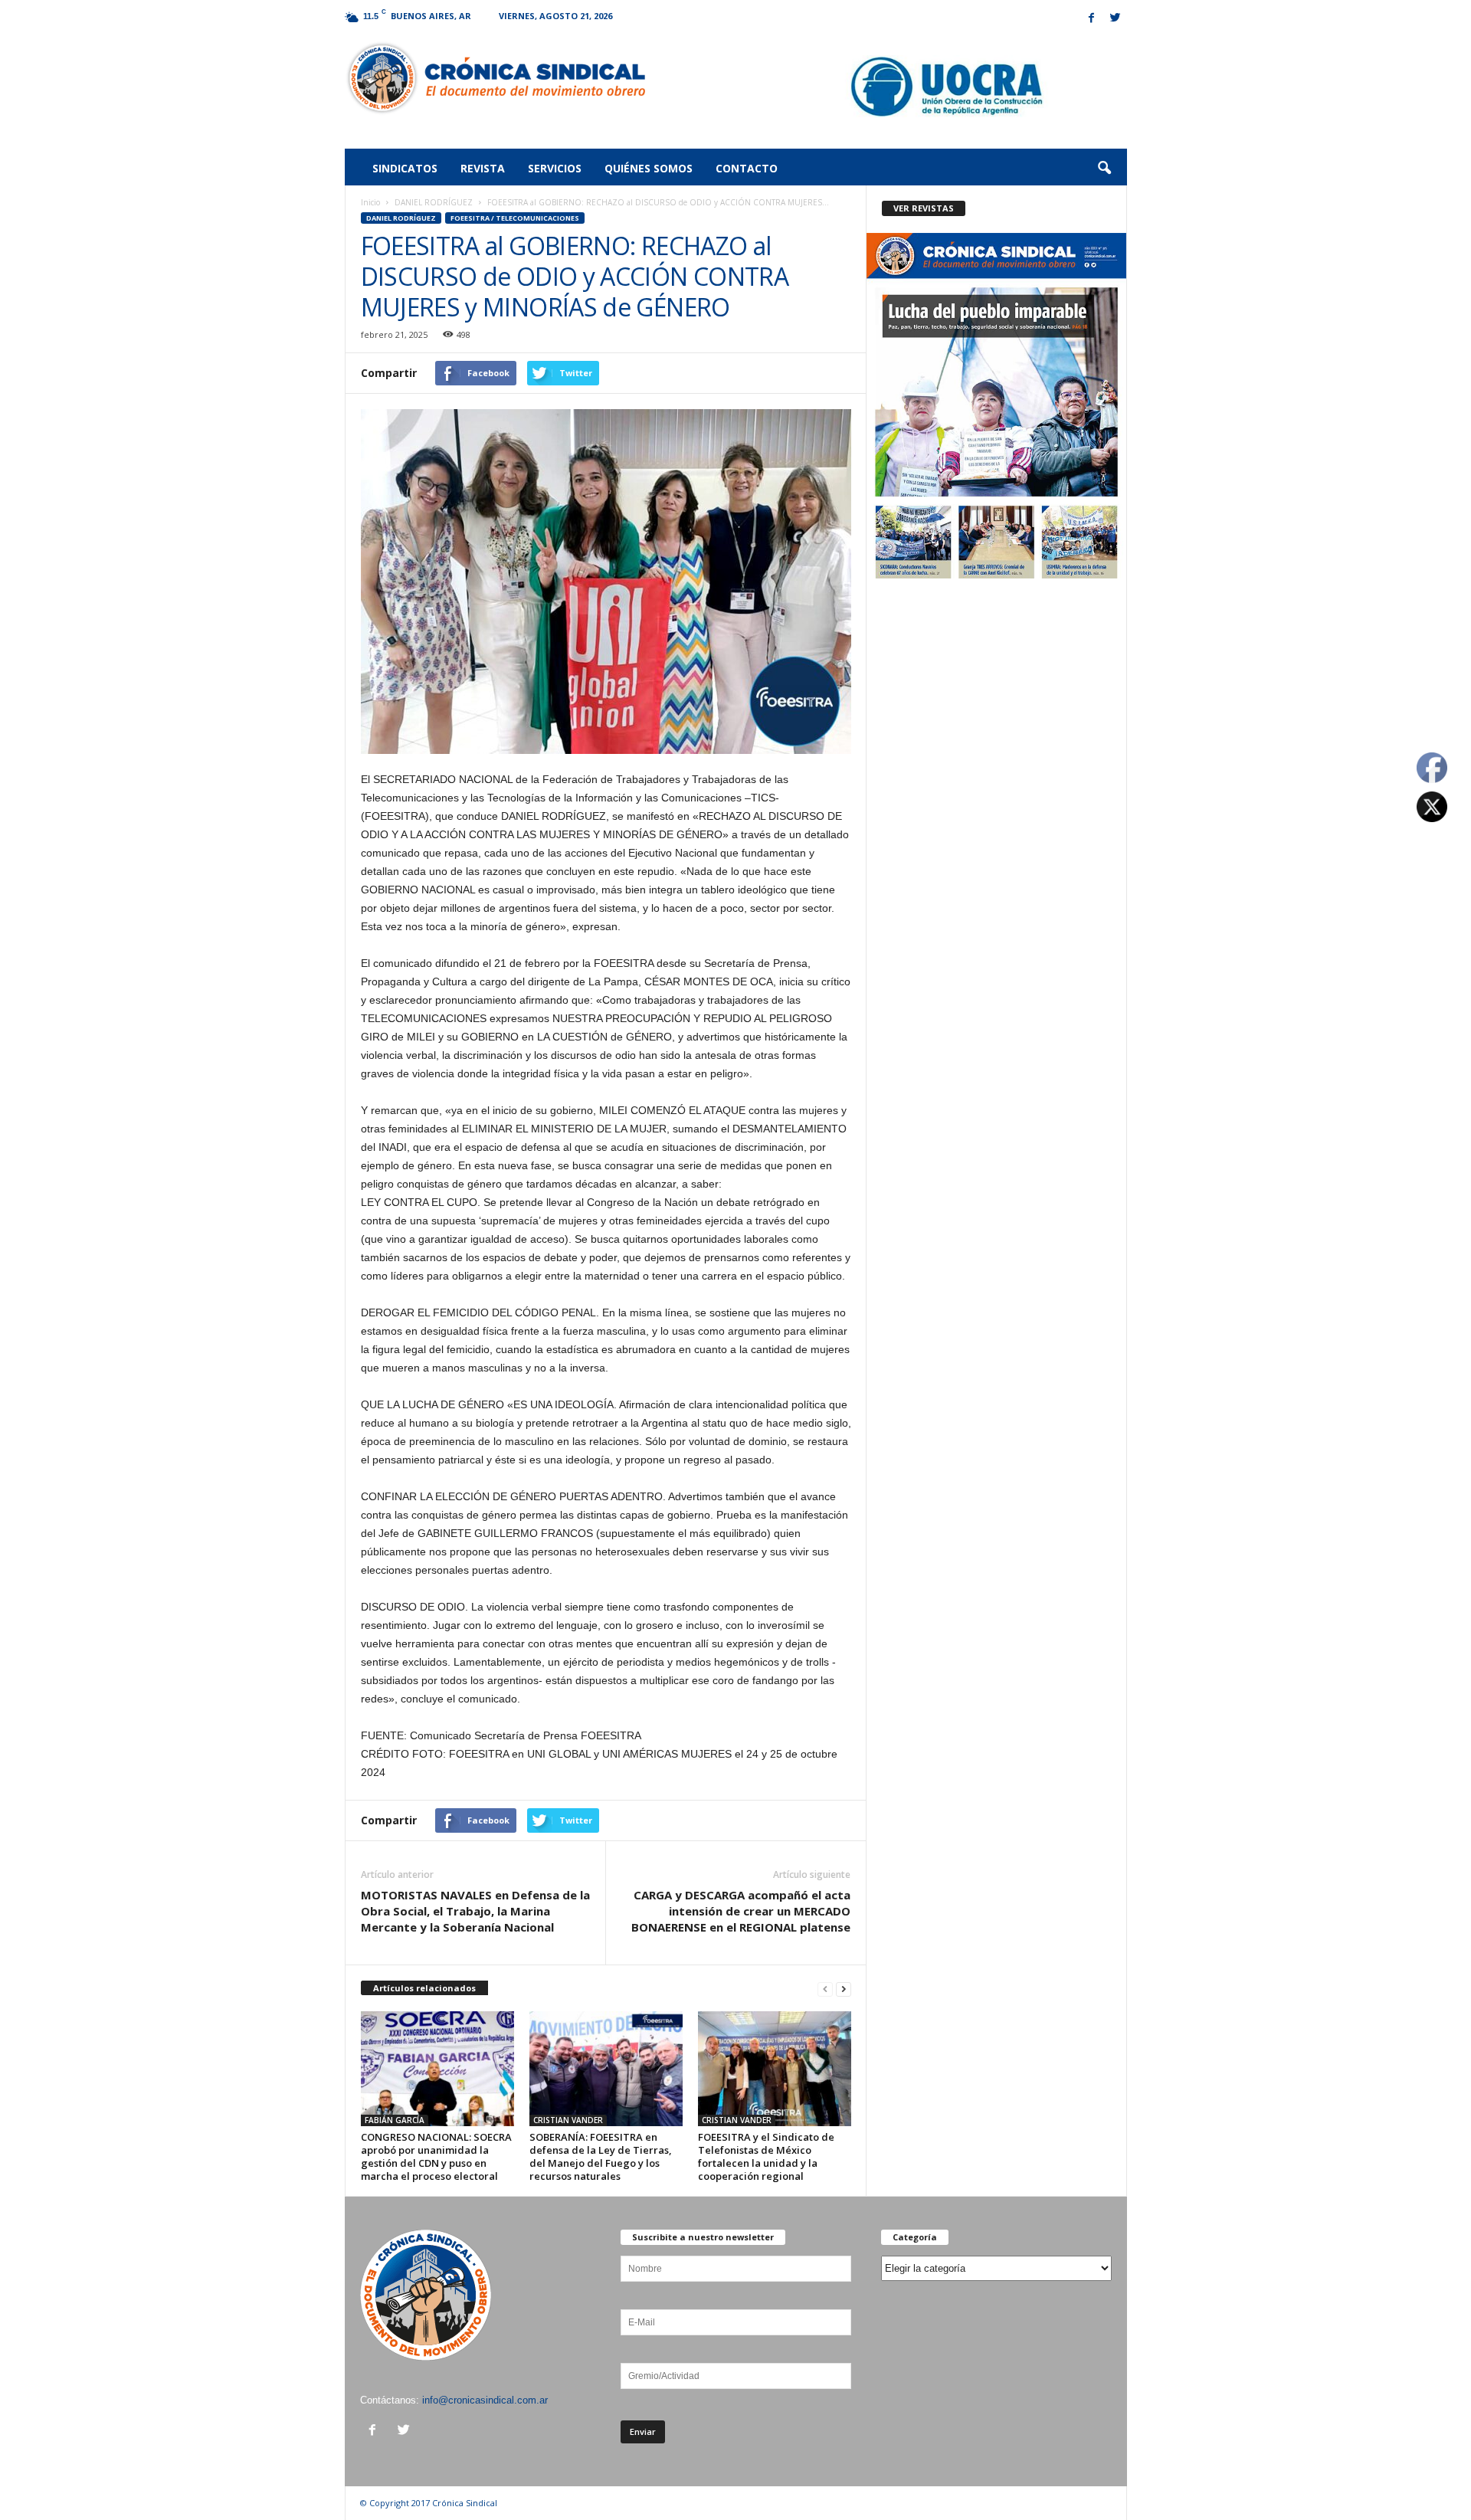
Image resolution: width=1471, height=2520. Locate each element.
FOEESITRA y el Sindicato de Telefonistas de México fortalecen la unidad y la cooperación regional (766, 2156)
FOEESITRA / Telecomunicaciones (515, 218)
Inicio (370, 202)
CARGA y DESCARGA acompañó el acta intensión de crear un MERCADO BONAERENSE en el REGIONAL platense (741, 1911)
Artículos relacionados (424, 1988)
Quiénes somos (649, 168)
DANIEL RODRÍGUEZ (434, 202)
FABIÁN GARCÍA (395, 2120)
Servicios (555, 168)
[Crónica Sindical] (495, 78)
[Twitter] (1116, 19)
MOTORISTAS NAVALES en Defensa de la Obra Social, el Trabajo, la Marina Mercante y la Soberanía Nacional (475, 1911)
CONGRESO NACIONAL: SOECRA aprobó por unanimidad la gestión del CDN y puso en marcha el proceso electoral (436, 2156)
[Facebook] (1092, 19)
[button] (1104, 169)
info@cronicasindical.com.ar (485, 2400)
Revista (483, 168)
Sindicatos (405, 168)
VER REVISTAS (924, 208)
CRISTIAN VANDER (568, 2120)
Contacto (747, 168)
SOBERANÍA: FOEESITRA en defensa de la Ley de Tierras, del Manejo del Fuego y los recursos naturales (601, 2156)
